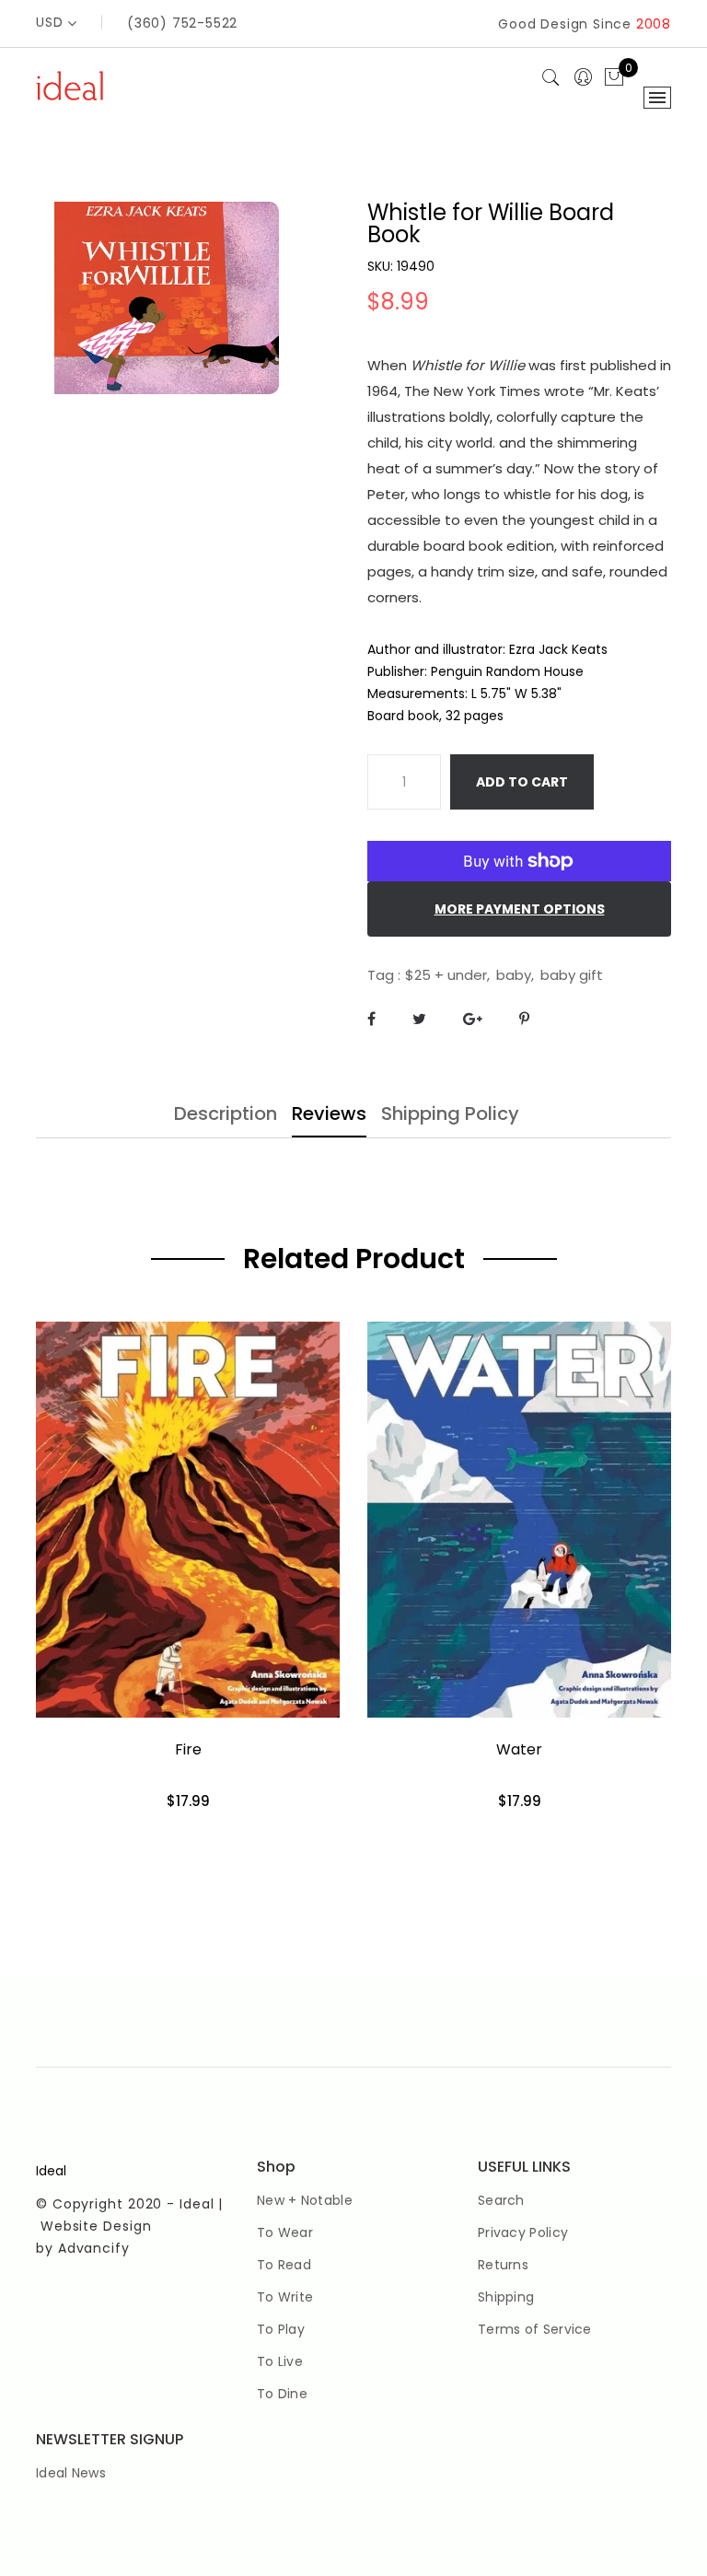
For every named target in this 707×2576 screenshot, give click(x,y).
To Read (284, 2265)
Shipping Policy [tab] (450, 1115)
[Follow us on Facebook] (371, 1019)
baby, (515, 975)
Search (501, 2200)
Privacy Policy (523, 2232)
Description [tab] (226, 1115)
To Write (285, 2297)
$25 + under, (447, 975)
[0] (614, 78)
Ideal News (71, 2473)
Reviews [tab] (329, 1115)
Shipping (506, 2297)
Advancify (94, 2248)
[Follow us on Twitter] (419, 1019)
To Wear (285, 2232)
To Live (280, 2361)
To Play (281, 2329)
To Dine (282, 2394)
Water (519, 1749)
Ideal (51, 2171)
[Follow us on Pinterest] (524, 1019)
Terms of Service (535, 2329)
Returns (503, 2265)
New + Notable (305, 2200)
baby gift (572, 975)
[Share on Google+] (473, 1019)
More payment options (520, 909)
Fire (188, 1749)
